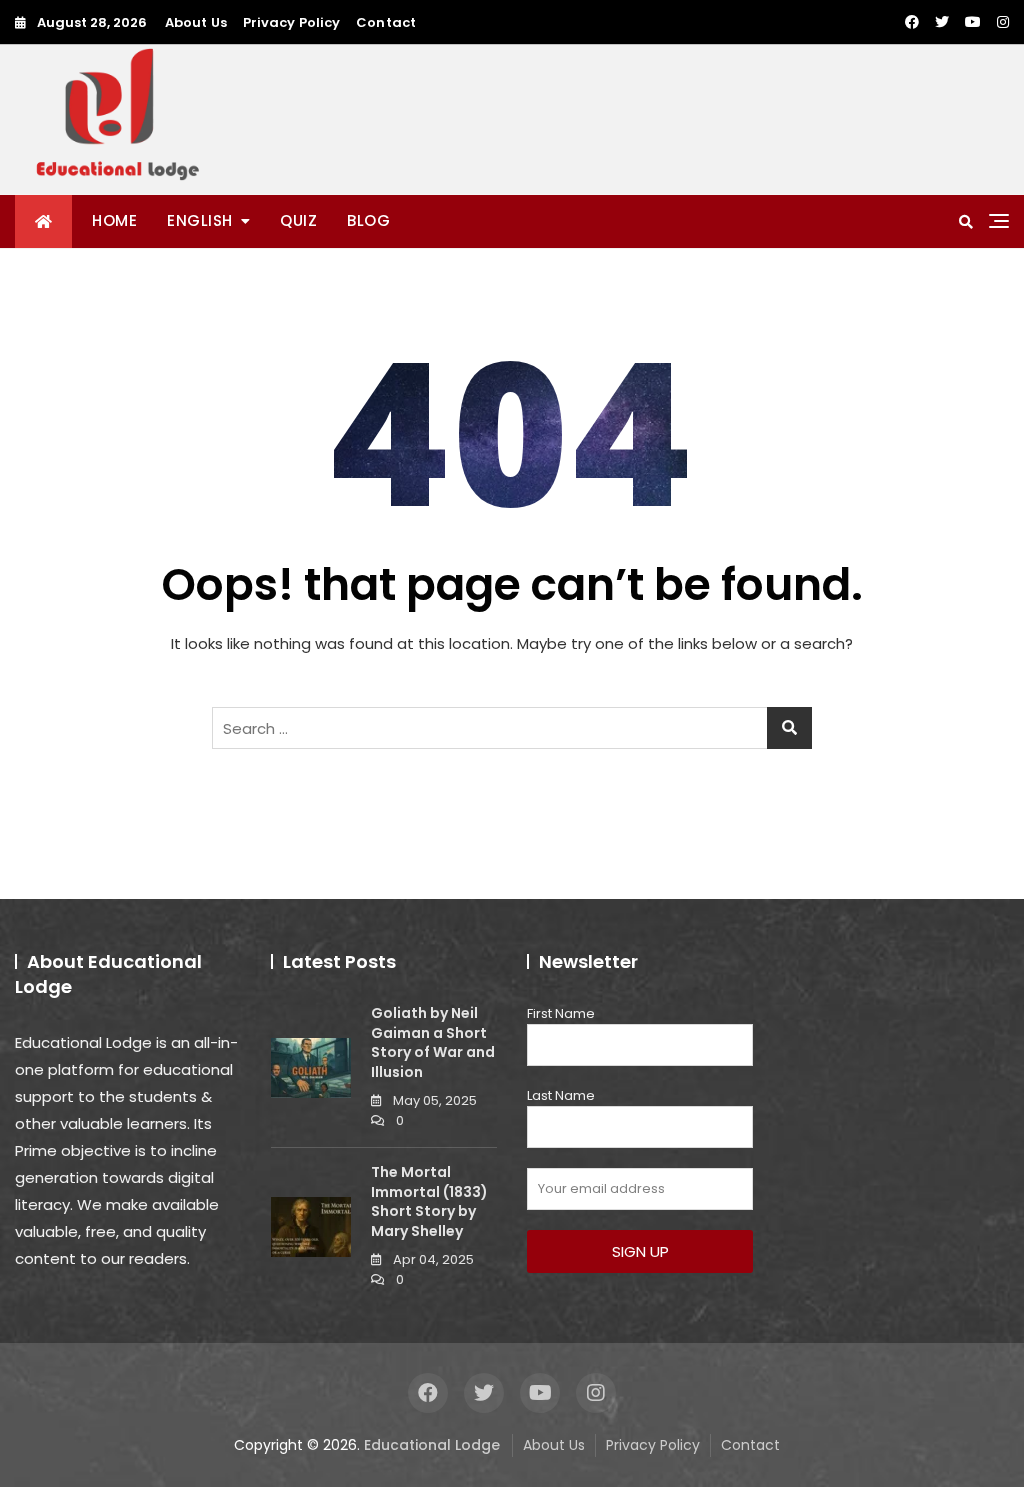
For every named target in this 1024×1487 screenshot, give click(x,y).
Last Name (561, 1095)
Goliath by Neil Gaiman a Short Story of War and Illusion (433, 1042)
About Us (196, 22)
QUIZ (298, 220)
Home (114, 220)
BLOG (368, 220)
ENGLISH (200, 220)
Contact (386, 22)
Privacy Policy (291, 22)
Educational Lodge (432, 1445)
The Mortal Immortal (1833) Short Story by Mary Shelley (429, 1201)
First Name (561, 1013)
